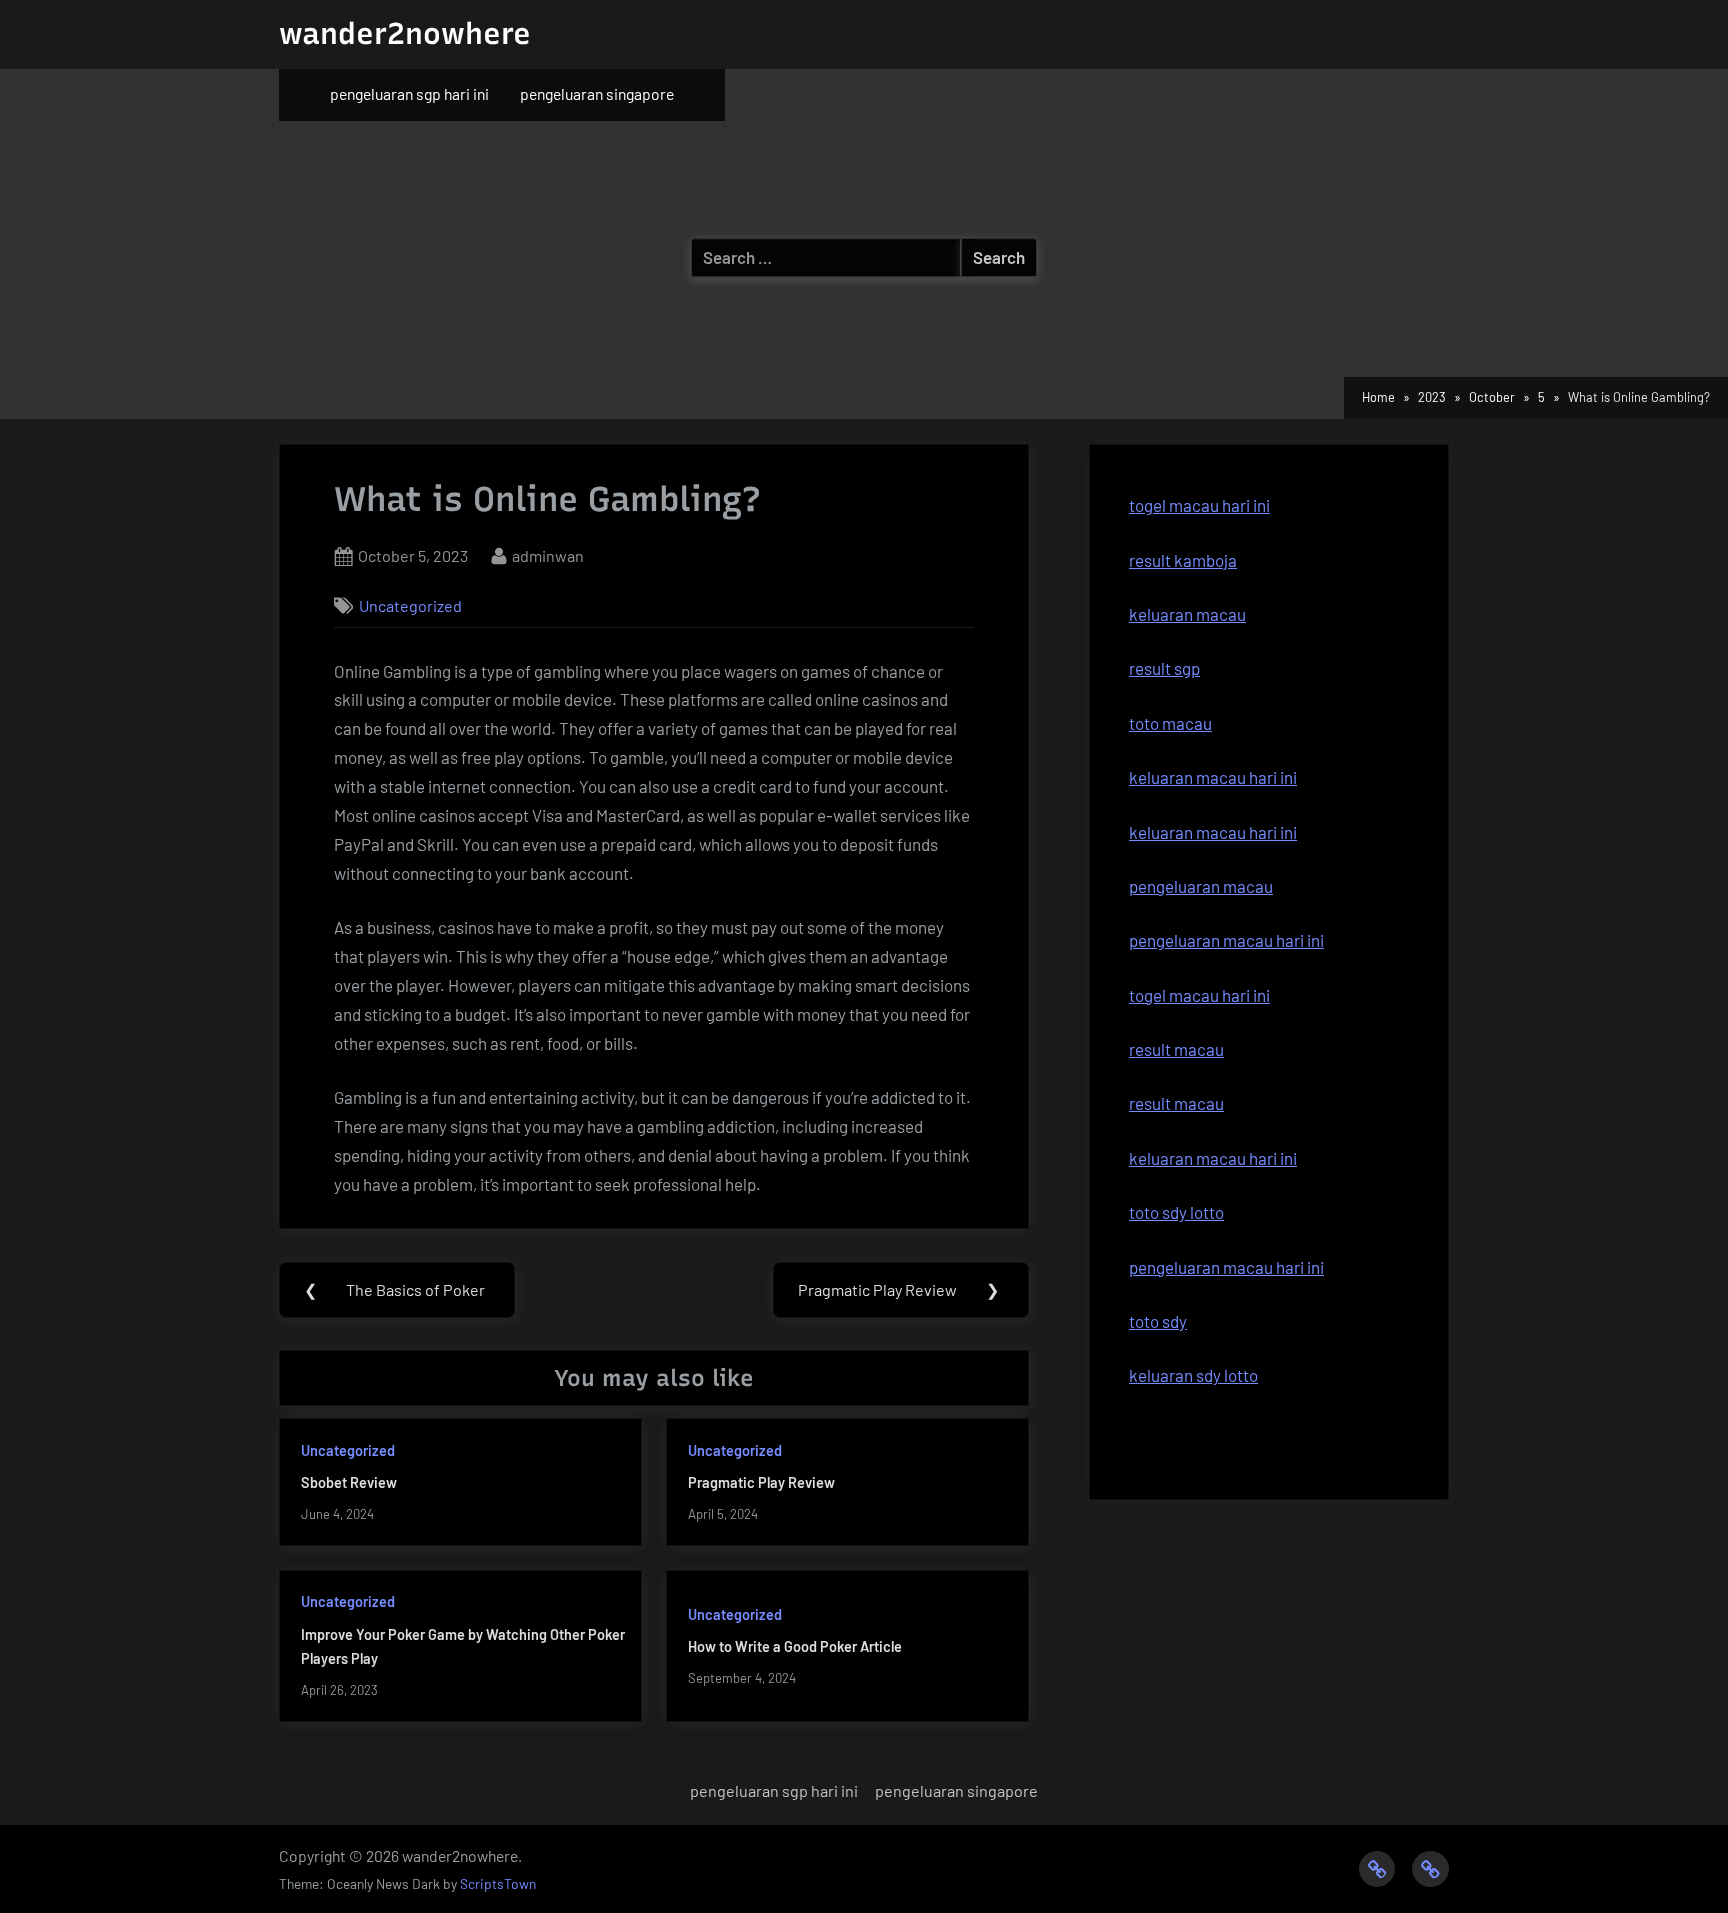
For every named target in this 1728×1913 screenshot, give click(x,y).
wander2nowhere (405, 33)
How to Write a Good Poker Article (795, 1646)
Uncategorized (410, 605)
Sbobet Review (349, 1482)
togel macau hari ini (1199, 505)
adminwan (548, 555)
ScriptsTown (498, 1883)
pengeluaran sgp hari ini (409, 93)
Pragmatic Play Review (761, 1482)
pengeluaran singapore (597, 93)
